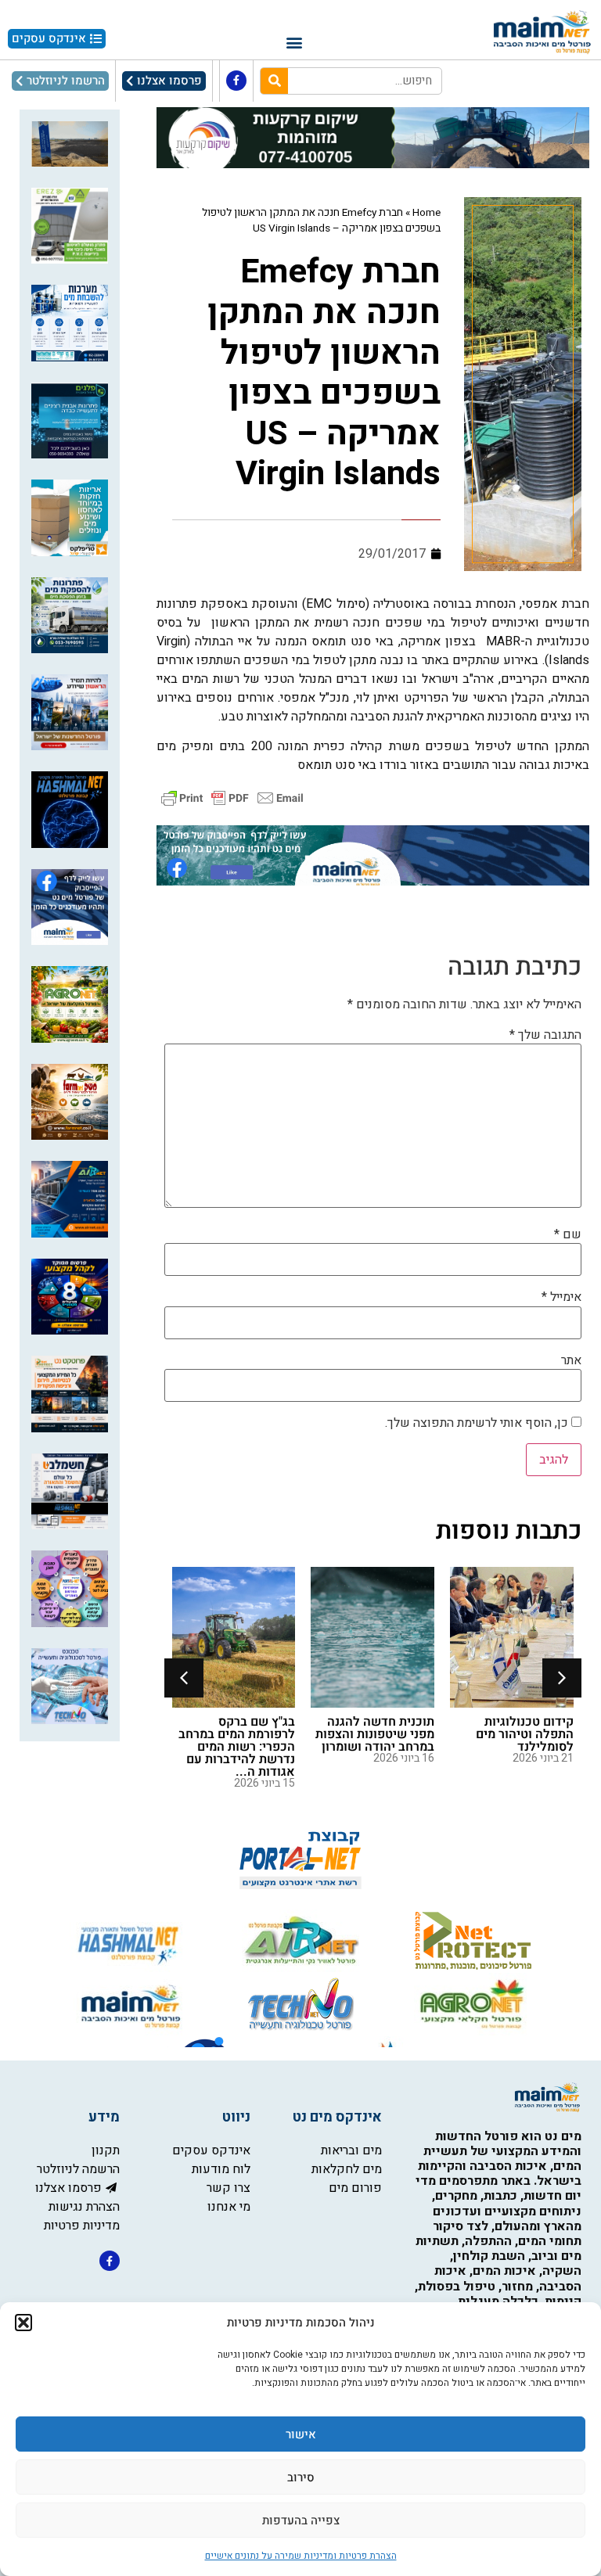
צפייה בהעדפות (301, 2520)
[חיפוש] (274, 81)
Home (426, 213)
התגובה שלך (545, 1035)
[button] (23, 2323)
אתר (571, 1360)
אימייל (561, 1297)
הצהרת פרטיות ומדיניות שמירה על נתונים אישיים (301, 2556)
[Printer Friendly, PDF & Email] (232, 797)
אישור (301, 2434)
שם (568, 1234)
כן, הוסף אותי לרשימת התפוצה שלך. (478, 1423)
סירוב (301, 2477)
